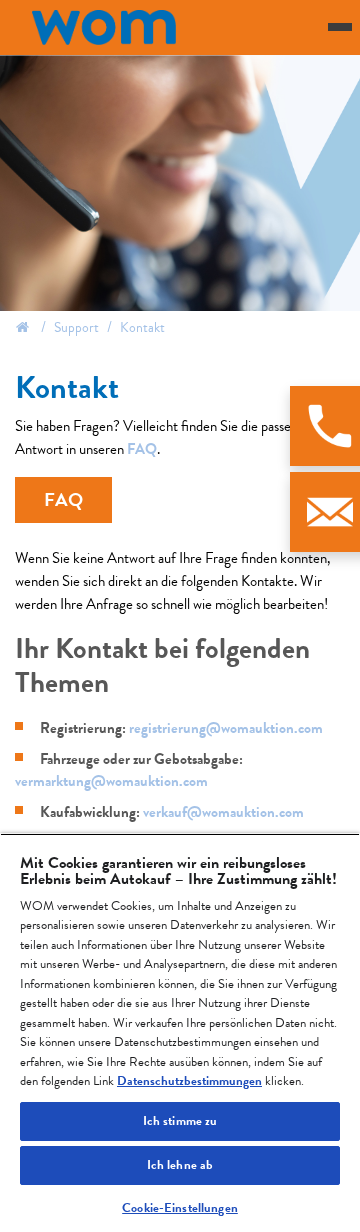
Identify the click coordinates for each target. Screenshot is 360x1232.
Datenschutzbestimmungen (189, 1081)
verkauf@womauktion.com (223, 812)
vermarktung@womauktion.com (111, 781)
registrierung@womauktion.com (226, 728)
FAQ (142, 449)
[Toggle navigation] (340, 27)
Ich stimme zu (180, 1121)
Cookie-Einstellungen (180, 1208)
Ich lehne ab (180, 1165)
